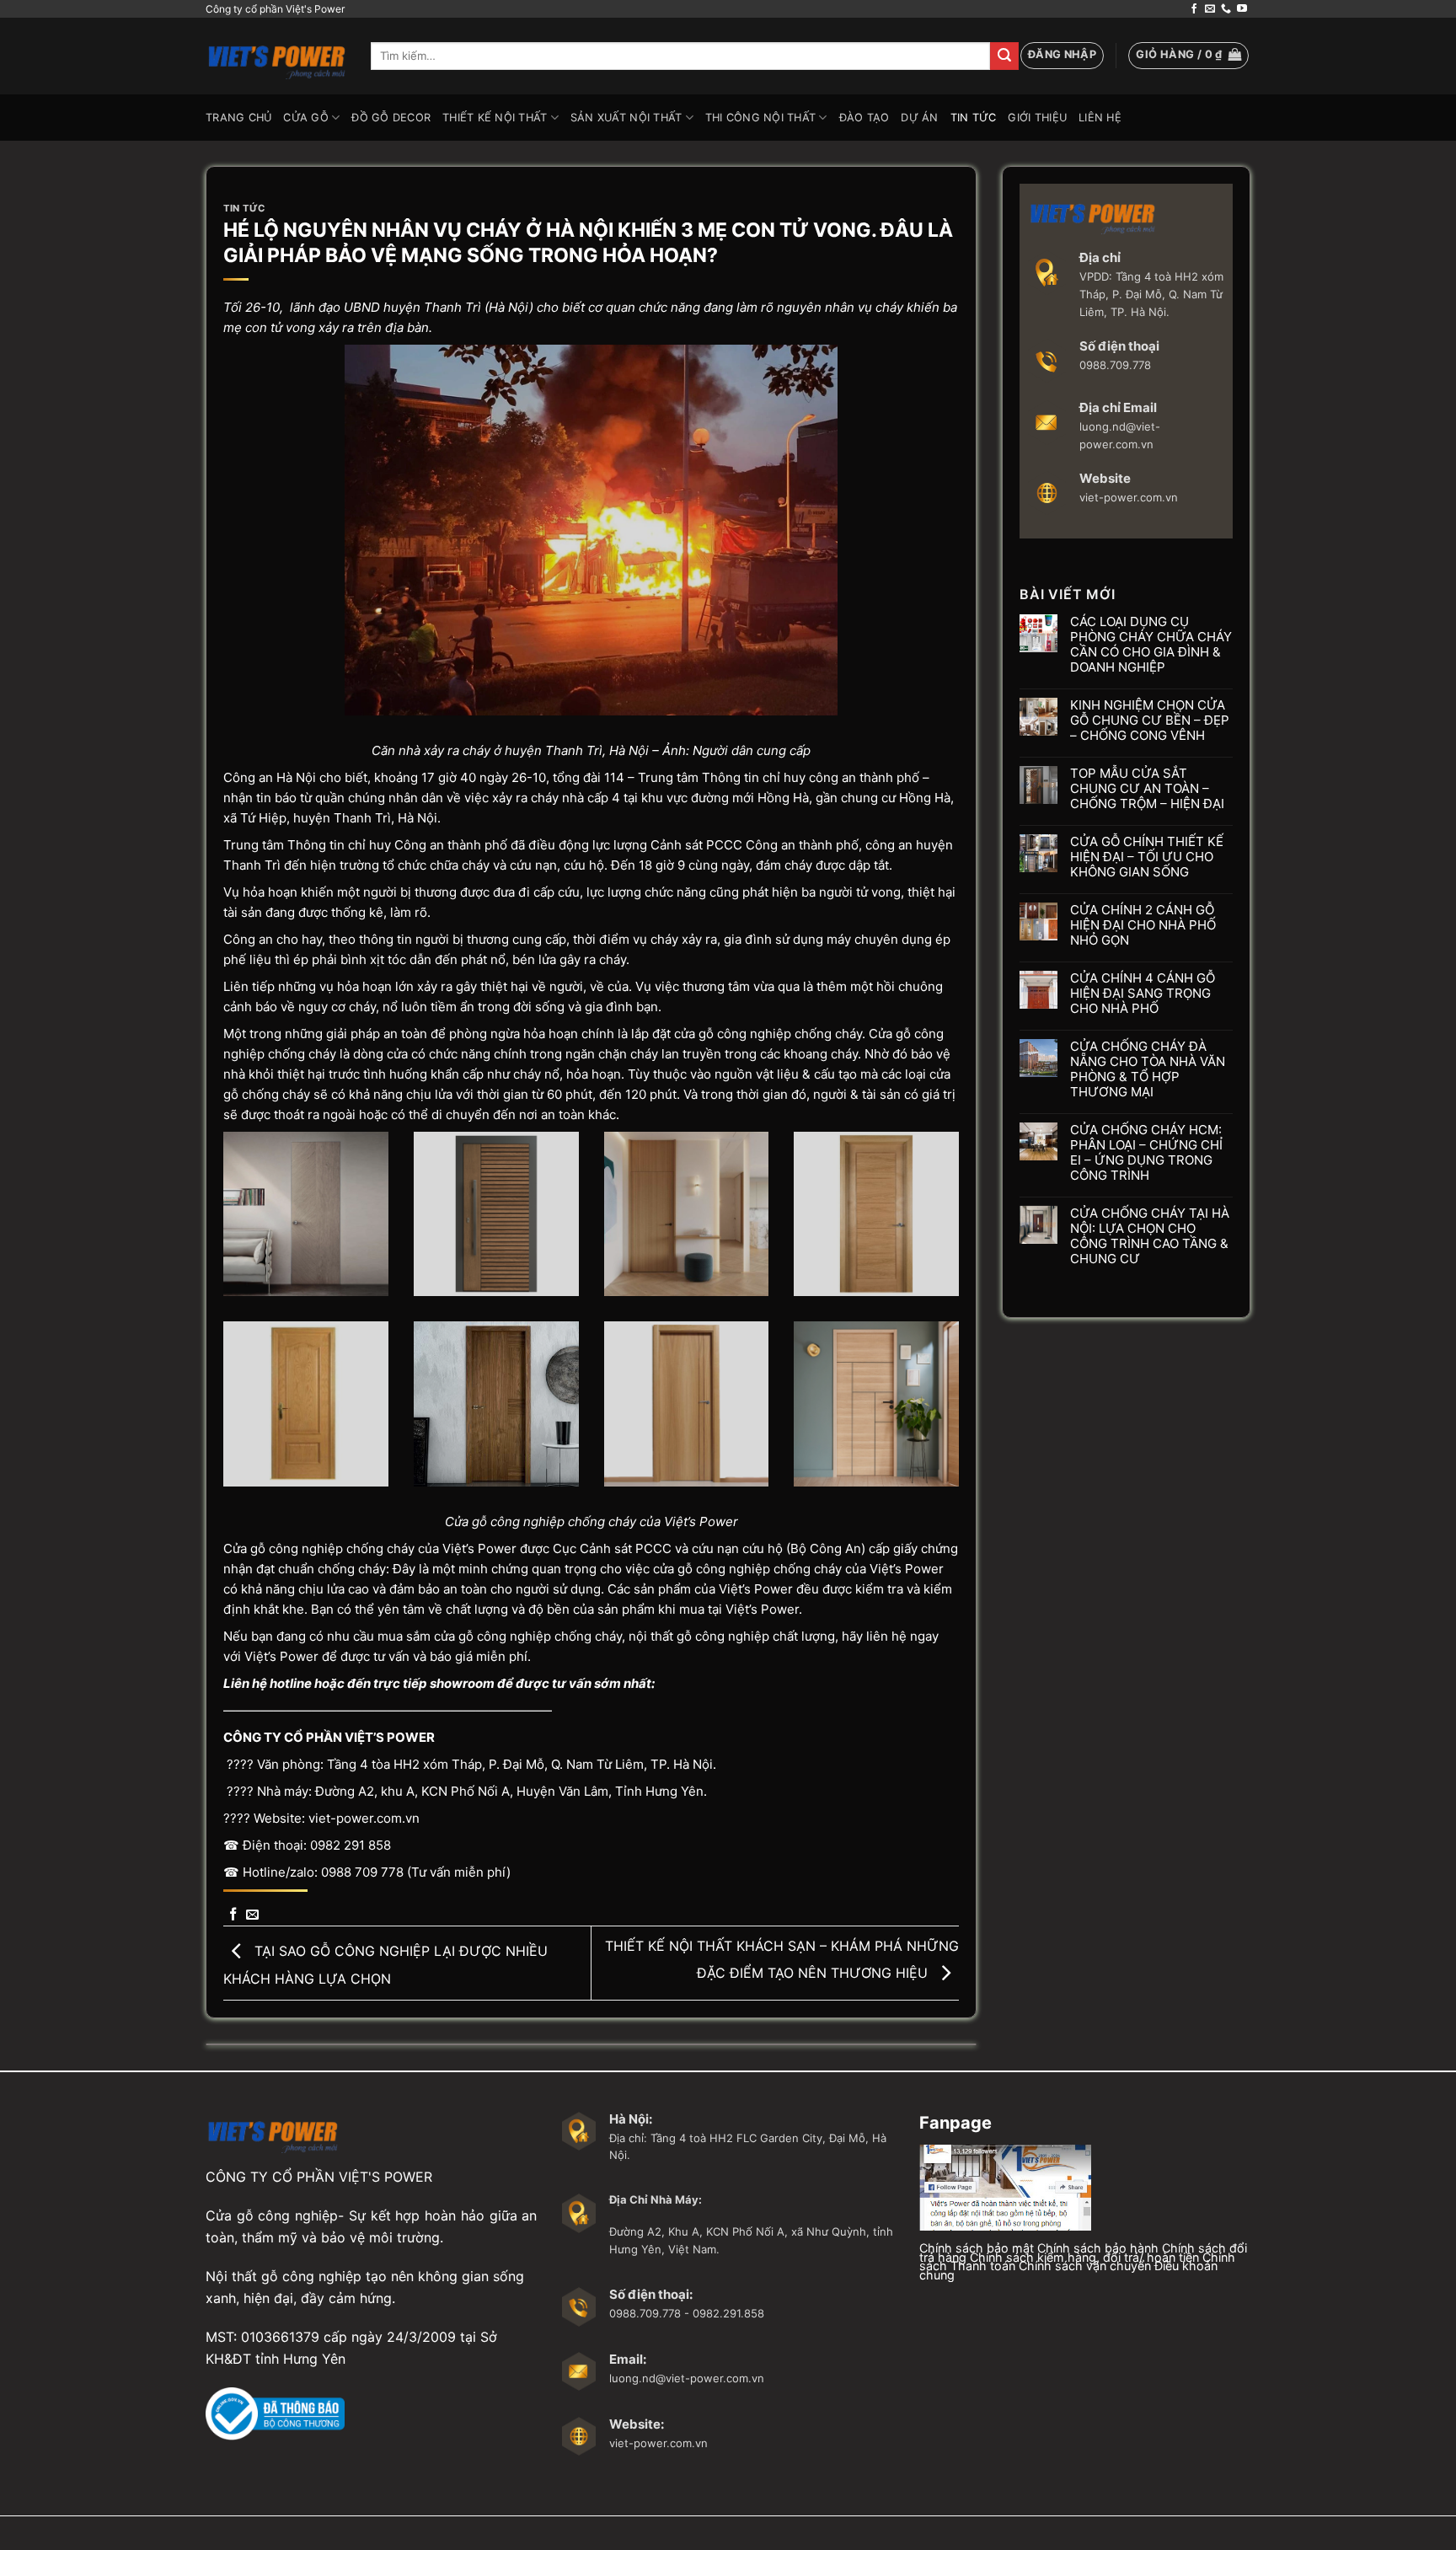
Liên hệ (1100, 118)
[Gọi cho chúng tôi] (1226, 9)
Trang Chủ (238, 118)
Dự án (919, 118)
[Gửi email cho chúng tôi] (1210, 9)
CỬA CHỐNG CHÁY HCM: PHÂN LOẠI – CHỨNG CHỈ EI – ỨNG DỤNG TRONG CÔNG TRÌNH (1146, 1153)
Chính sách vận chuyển (1085, 2266)
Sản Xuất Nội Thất (626, 118)
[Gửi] (1004, 56)
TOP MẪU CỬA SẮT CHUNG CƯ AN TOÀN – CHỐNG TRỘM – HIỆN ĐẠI (1147, 789)
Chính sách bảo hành (1098, 2248)
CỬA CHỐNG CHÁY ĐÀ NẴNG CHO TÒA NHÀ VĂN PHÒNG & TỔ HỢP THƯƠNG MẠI (1148, 1069)
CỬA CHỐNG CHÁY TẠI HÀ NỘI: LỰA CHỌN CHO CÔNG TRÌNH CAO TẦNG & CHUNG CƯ (1150, 1236)
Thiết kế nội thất (495, 118)
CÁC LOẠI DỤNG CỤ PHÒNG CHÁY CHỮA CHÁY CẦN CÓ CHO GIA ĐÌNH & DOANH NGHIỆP (1151, 645)
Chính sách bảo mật (977, 2248)
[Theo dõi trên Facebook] (1194, 9)
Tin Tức (974, 118)
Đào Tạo (864, 118)
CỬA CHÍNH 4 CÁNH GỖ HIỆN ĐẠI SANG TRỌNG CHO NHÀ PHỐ (1143, 994)
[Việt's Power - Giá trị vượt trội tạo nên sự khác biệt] (276, 56)
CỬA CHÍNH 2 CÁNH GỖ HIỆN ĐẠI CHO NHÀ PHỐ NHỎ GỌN (1143, 925)
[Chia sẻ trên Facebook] (233, 1915)
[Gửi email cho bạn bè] (252, 1915)
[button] (1062, 56)
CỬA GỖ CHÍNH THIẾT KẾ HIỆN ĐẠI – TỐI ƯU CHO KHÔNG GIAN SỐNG (1147, 857)
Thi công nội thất (760, 118)
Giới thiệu (1037, 118)
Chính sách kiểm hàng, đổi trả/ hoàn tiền (1084, 2257)
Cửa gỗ (306, 118)
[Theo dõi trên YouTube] (1242, 9)
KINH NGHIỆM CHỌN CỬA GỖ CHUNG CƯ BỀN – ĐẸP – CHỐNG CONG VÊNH (1150, 721)
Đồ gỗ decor (391, 118)
